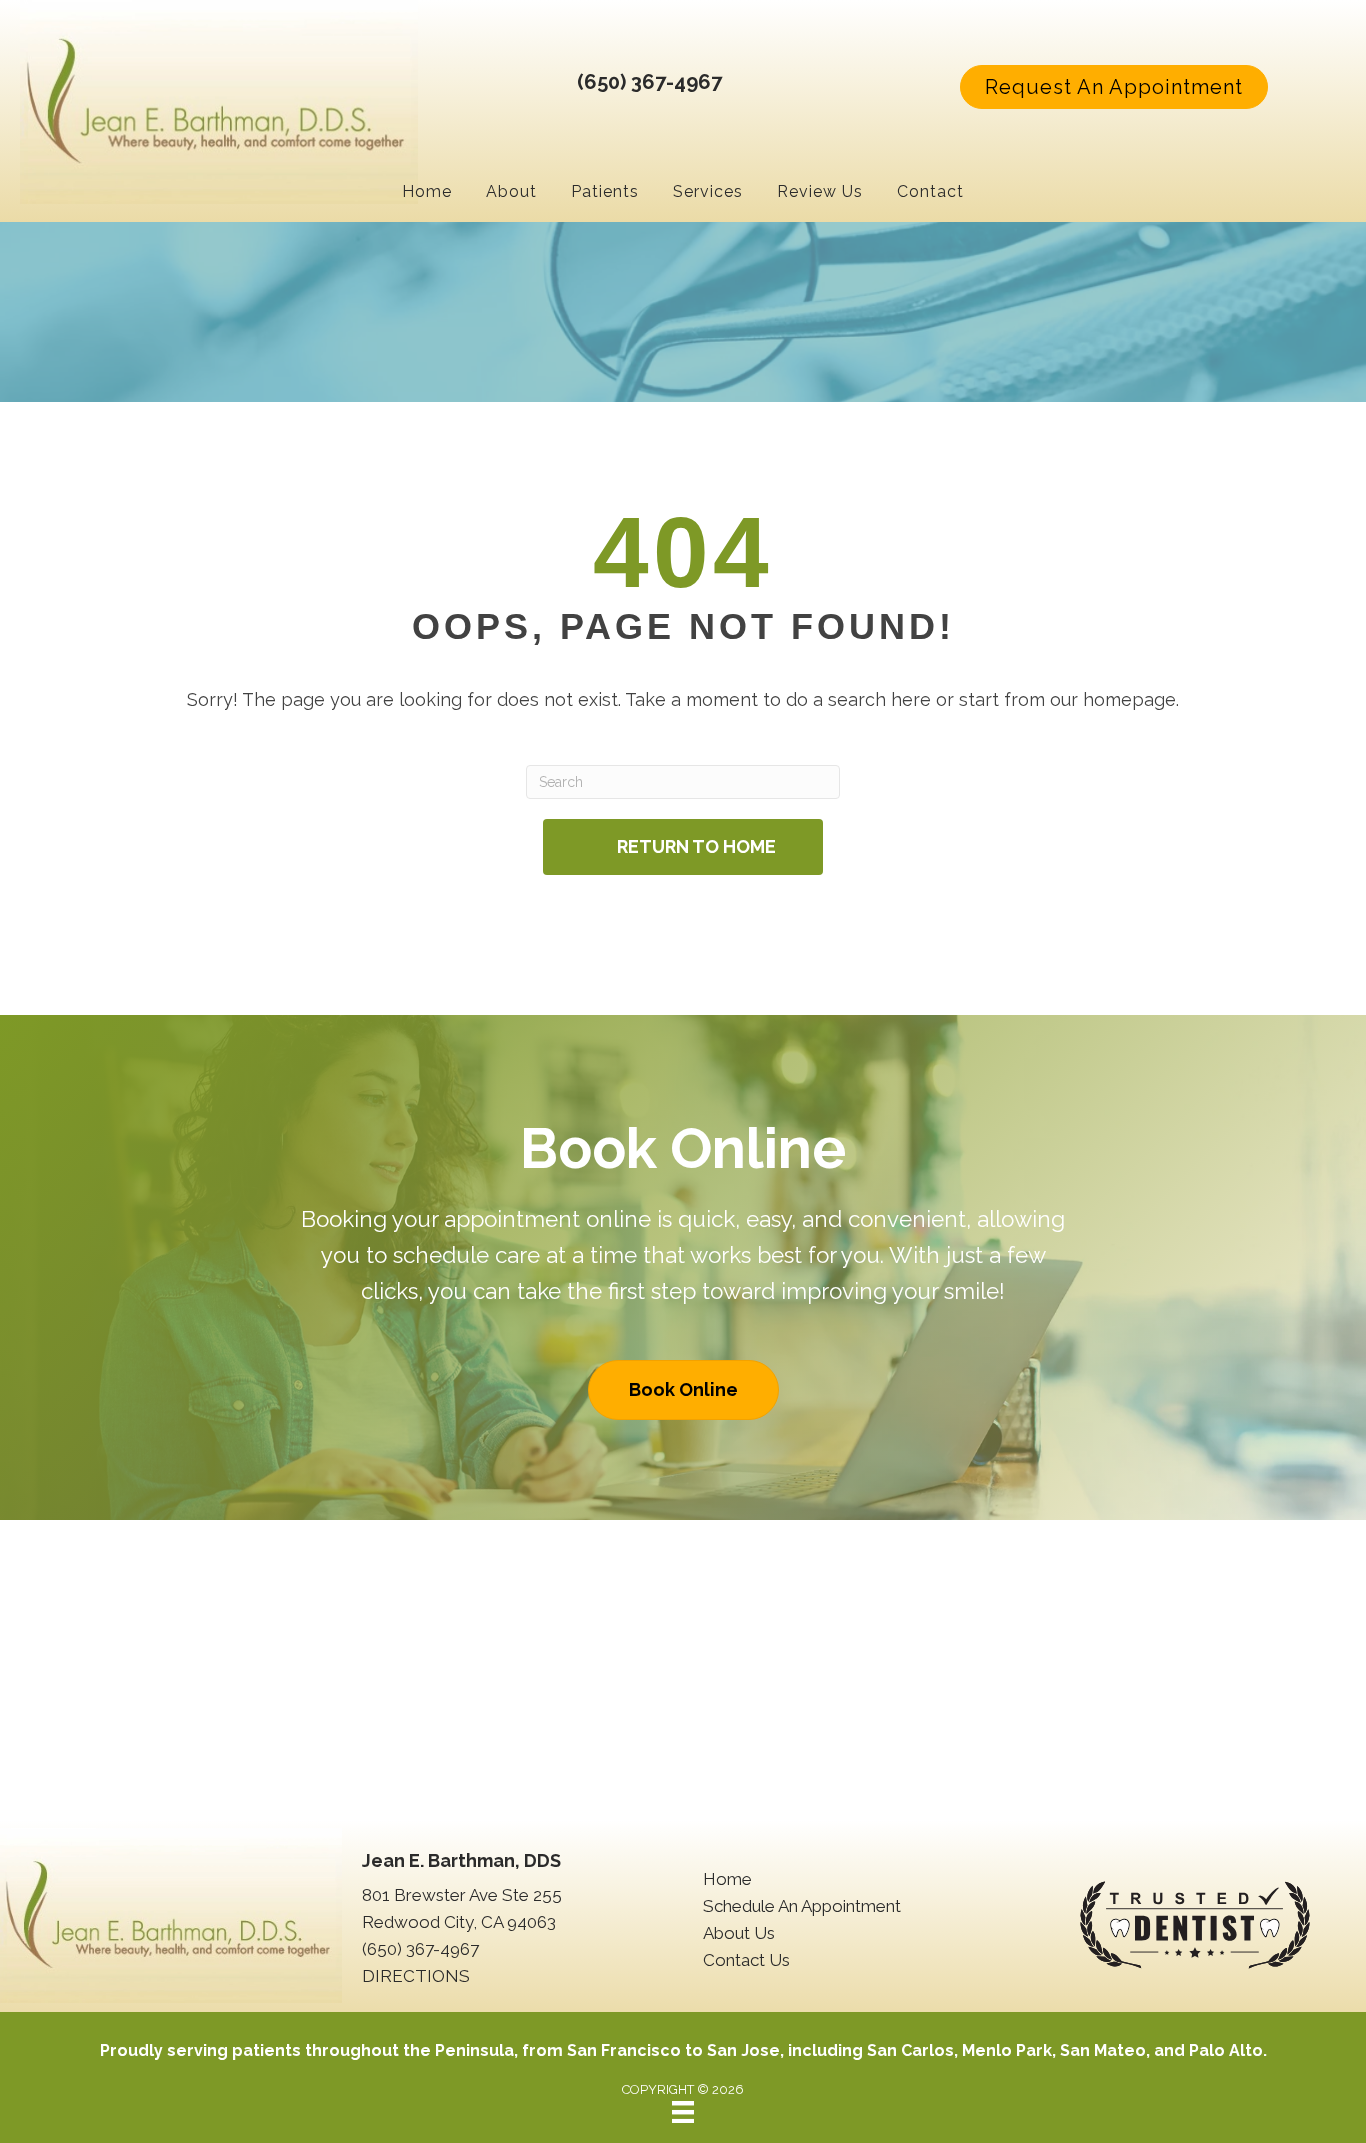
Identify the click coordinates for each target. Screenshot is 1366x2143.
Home (727, 1879)
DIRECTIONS (416, 1976)
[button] (1114, 87)
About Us (739, 1933)
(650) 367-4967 (649, 82)
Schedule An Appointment (802, 1906)
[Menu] (683, 2112)
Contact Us (746, 1960)
